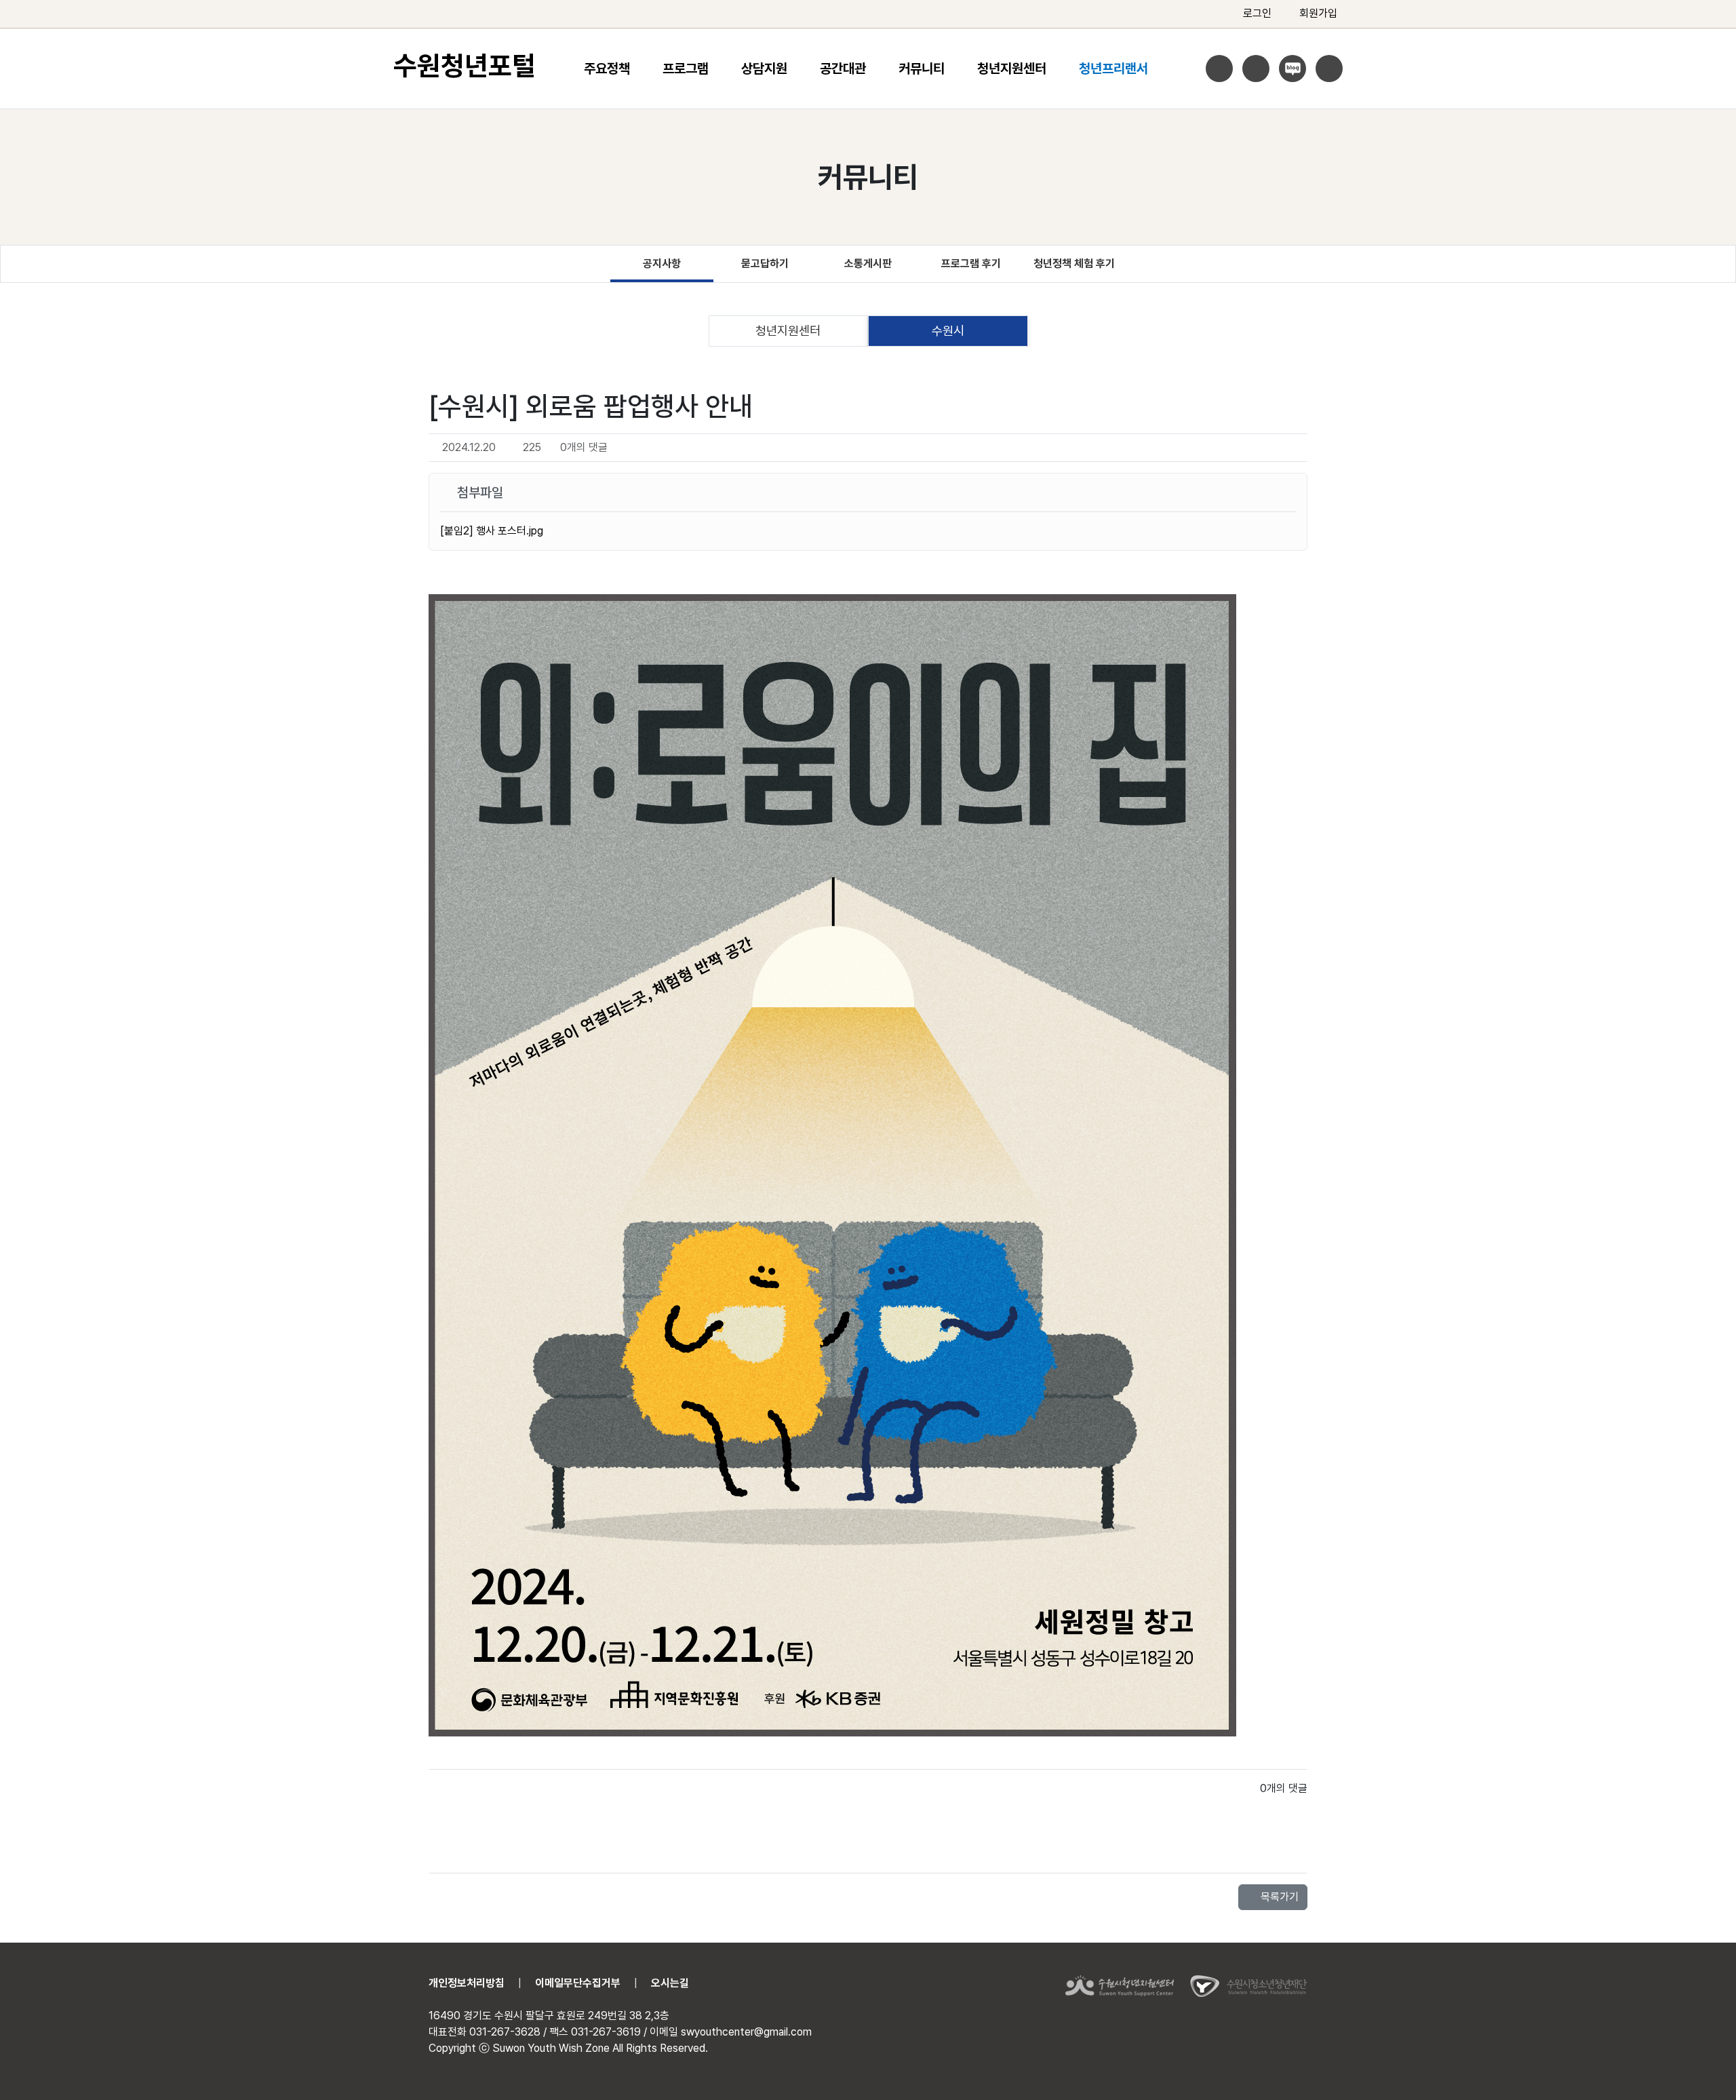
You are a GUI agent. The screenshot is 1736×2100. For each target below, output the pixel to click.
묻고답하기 (765, 264)
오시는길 (670, 1983)
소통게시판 (868, 264)
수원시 (948, 330)
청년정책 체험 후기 (1074, 264)
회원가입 (1318, 13)
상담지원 (764, 69)
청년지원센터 (1012, 69)
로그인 (1257, 13)
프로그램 (686, 69)
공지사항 (662, 264)
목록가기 (1278, 1897)
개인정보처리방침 (467, 1983)
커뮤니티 (922, 69)
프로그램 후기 (971, 264)
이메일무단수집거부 (578, 1983)
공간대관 (843, 69)
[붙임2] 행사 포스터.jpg (492, 531)
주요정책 (607, 69)
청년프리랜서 (1113, 69)
